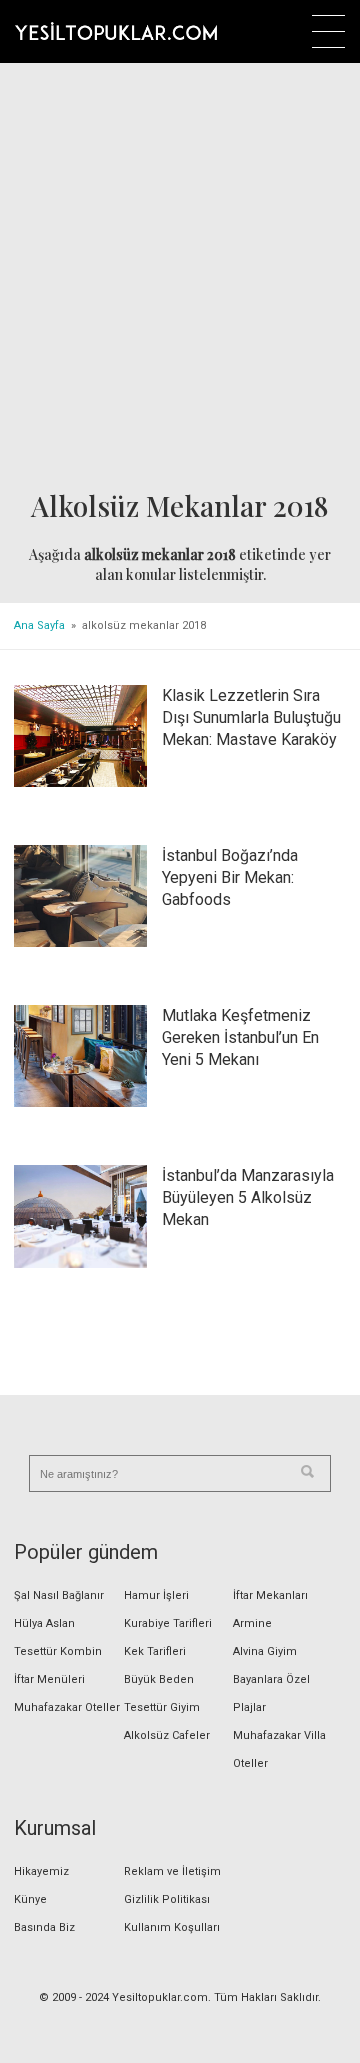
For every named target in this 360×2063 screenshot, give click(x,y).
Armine (252, 1623)
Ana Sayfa (39, 625)
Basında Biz (44, 1927)
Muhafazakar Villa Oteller (279, 1749)
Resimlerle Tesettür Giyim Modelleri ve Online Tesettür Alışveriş (116, 31)
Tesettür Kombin (58, 1651)
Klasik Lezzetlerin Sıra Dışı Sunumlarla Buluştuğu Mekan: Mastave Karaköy (251, 717)
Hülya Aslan (44, 1623)
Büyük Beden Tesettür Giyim (162, 1693)
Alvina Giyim (265, 1651)
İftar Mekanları (270, 1595)
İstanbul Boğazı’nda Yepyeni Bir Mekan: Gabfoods (230, 877)
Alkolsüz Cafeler (167, 1735)
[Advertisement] (180, 277)
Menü (328, 31)
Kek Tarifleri (155, 1651)
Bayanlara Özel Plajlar (271, 1693)
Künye (30, 1899)
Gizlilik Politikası (167, 1899)
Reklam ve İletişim (172, 1871)
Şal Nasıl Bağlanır (59, 1595)
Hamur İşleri (156, 1595)
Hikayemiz (41, 1871)
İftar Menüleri (49, 1679)
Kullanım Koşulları (172, 1927)
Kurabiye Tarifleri (168, 1623)
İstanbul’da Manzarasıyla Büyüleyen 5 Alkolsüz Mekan (248, 1197)
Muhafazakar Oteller (67, 1707)
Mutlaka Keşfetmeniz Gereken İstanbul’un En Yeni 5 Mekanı (240, 1037)
